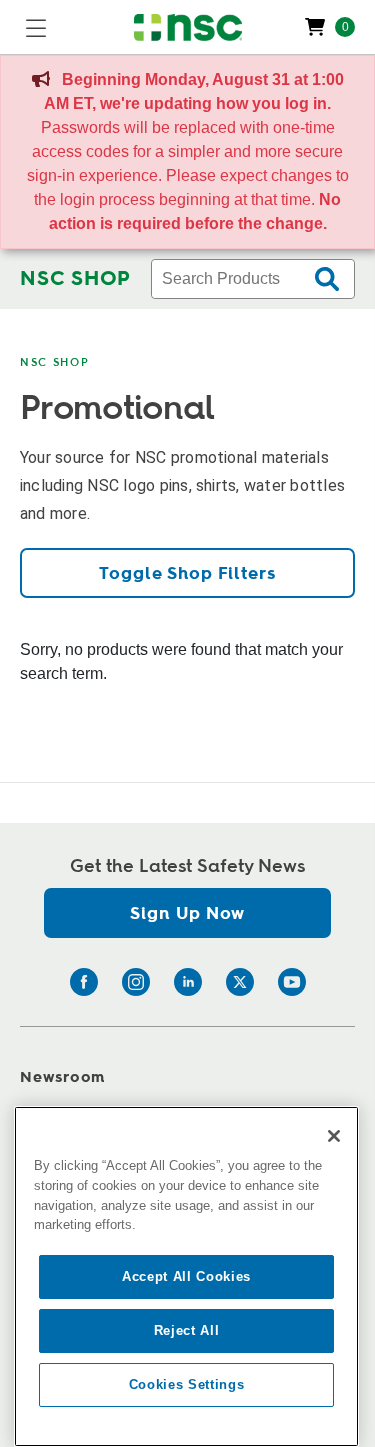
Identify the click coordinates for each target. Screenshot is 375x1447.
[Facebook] (84, 982)
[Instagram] (136, 982)
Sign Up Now (187, 913)
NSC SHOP (75, 279)
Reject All (187, 1330)
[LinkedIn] (188, 982)
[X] (240, 982)
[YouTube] (292, 982)
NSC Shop (54, 362)
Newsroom (62, 1077)
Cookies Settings (187, 1384)
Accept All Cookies (186, 1276)
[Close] (334, 1136)
